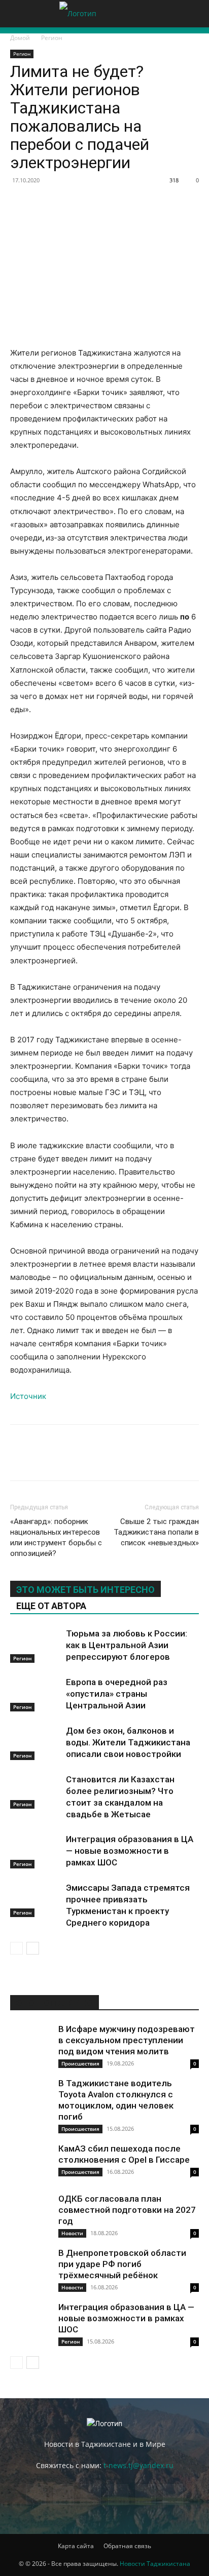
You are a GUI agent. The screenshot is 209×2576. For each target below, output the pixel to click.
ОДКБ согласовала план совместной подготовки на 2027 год (127, 2210)
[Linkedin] (137, 203)
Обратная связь (127, 2546)
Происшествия (80, 2063)
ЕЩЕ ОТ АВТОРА (51, 1606)
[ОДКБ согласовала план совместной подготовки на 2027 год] (30, 2213)
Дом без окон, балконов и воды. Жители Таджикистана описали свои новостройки (128, 1742)
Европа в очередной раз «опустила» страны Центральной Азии (117, 1694)
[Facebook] (20, 203)
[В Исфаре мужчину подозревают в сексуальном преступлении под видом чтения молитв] (30, 2044)
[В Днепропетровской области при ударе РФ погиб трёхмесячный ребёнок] (30, 2268)
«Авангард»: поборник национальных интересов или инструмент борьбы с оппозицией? (56, 1537)
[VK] (44, 203)
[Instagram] (91, 2494)
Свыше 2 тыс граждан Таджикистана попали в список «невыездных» (156, 1532)
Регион (52, 38)
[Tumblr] (184, 203)
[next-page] (33, 1948)
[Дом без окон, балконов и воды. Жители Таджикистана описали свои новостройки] (36, 1743)
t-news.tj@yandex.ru (138, 2465)
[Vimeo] (146, 2494)
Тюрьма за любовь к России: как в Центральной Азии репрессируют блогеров (127, 1645)
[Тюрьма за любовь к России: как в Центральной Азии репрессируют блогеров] (36, 1645)
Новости (72, 2233)
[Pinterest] (90, 203)
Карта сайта (76, 2546)
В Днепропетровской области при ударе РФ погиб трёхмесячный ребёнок (122, 2264)
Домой (20, 38)
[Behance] (36, 2494)
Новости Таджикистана (155, 2564)
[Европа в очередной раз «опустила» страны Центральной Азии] (36, 1694)
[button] (17, 14)
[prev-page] (16, 1948)
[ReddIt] (160, 203)
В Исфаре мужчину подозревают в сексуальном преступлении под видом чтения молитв (127, 2040)
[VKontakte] (173, 2494)
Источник (28, 1396)
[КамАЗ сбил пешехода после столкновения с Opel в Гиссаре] (30, 2163)
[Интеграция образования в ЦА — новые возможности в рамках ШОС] (36, 1851)
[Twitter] (67, 203)
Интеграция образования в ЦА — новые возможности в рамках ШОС (130, 1851)
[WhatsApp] (114, 203)
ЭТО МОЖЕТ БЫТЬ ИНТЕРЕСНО (85, 1590)
